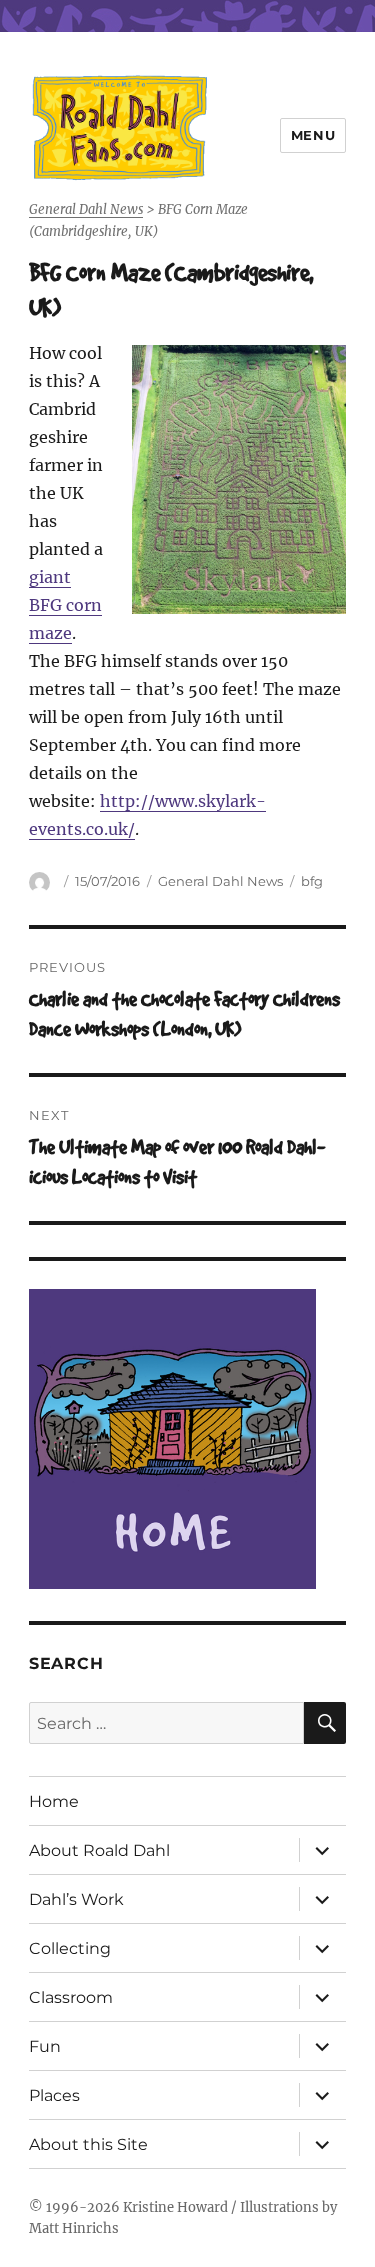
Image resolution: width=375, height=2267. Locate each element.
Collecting (70, 1948)
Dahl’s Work (76, 1899)
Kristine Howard (175, 2207)
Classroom (71, 1997)
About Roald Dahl (99, 1850)
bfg (312, 881)
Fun (45, 2046)
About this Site (88, 2144)
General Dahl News (220, 881)
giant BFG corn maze (65, 605)
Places (54, 2095)
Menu (313, 135)
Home (54, 1801)
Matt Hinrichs (74, 2228)
